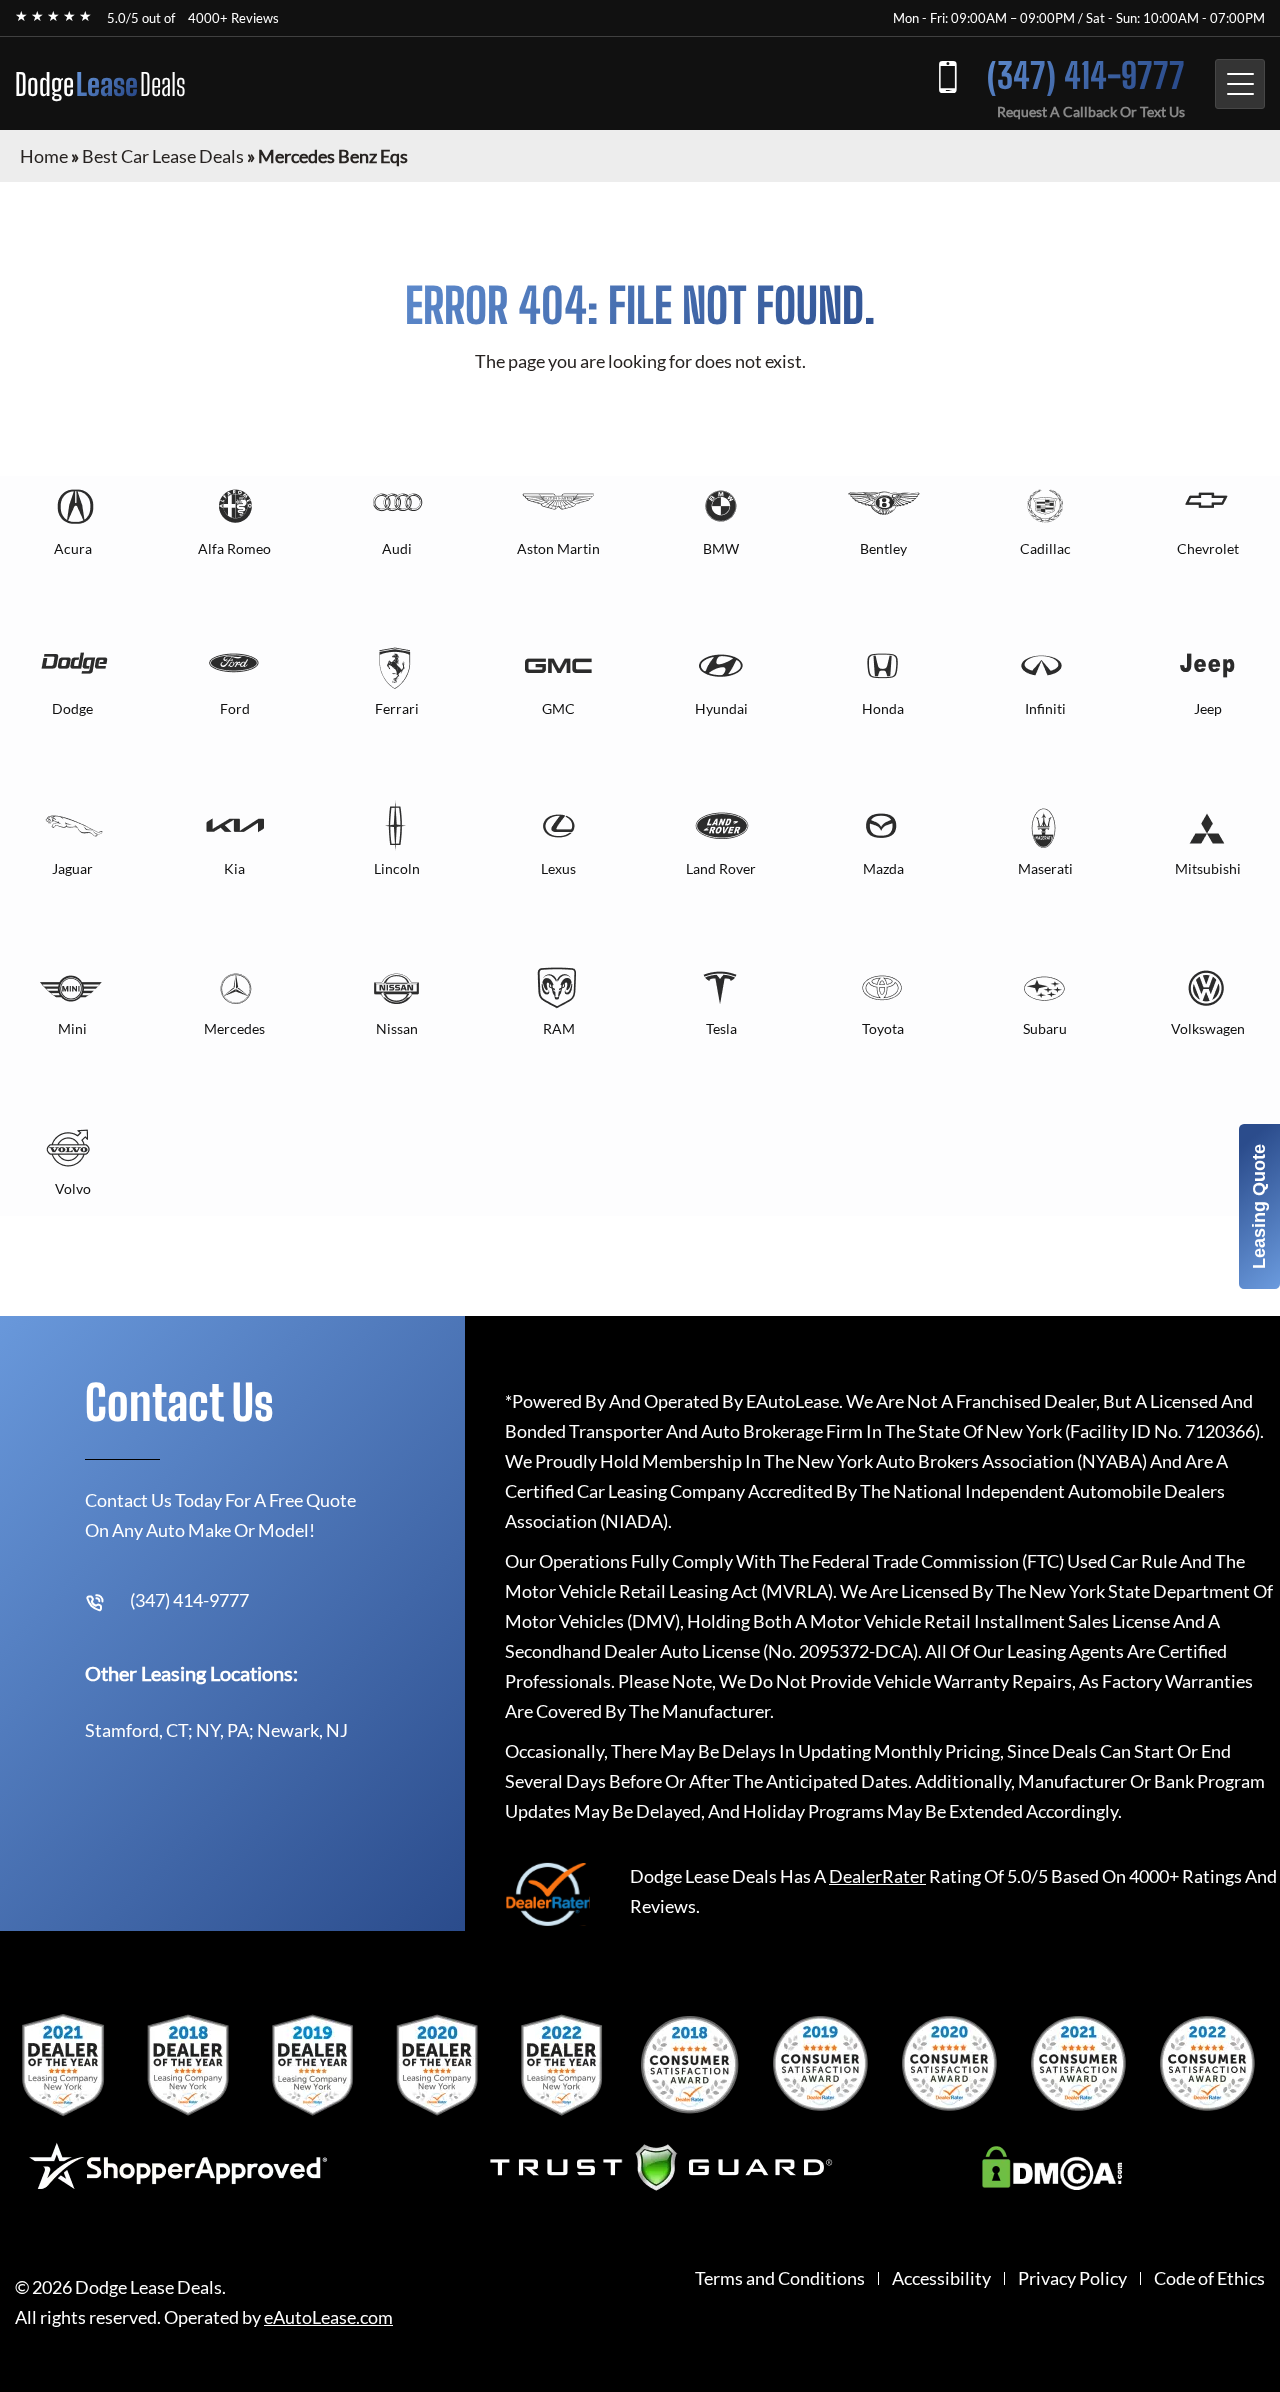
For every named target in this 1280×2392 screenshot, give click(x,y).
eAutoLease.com (328, 2317)
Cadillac (1045, 548)
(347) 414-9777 (1086, 75)
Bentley (883, 548)
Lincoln (397, 868)
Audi (397, 548)
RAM (559, 1028)
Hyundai (721, 708)
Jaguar (72, 868)
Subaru (1045, 1028)
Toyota (883, 1028)
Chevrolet (1208, 548)
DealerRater (877, 1876)
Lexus (558, 868)
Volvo (73, 1188)
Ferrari (397, 708)
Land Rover (721, 868)
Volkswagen (1208, 1028)
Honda (883, 708)
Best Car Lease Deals (163, 156)
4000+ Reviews (233, 18)
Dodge (100, 84)
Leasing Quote (1259, 1206)
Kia (234, 868)
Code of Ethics (1209, 2278)
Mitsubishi (1208, 868)
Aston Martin (558, 548)
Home (44, 156)
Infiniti (1045, 708)
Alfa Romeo (234, 548)
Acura (73, 548)
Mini (72, 1028)
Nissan (397, 1028)
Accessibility (941, 2278)
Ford (235, 708)
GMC (558, 708)
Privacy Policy (1072, 2278)
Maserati (1045, 868)
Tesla (721, 1028)
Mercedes (234, 1028)
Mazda (883, 868)
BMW (721, 548)
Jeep (1208, 708)
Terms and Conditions (780, 2278)
